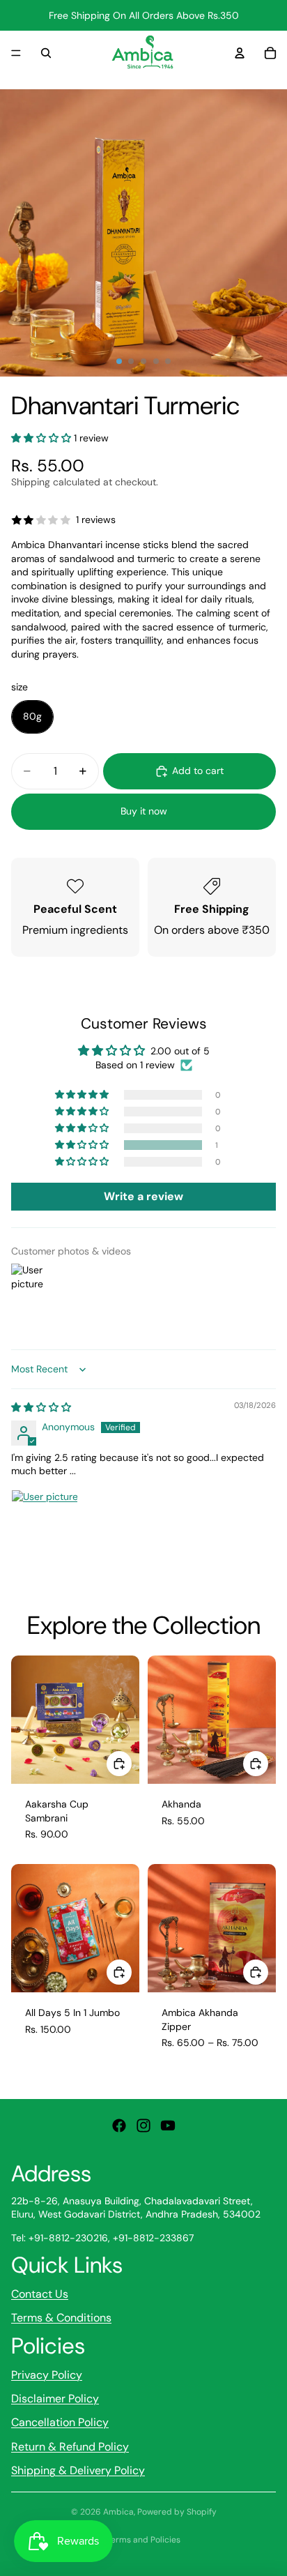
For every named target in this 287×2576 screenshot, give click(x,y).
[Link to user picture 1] (45, 1523)
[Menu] (16, 53)
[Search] (46, 53)
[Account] (240, 53)
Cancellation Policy (60, 2422)
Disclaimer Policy (55, 2399)
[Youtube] (168, 2126)
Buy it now (144, 811)
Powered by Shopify (177, 2512)
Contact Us (40, 2294)
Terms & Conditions (61, 2318)
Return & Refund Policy (70, 2447)
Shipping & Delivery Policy (78, 2470)
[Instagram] (143, 2126)
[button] (42, 438)
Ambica (118, 2512)
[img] (41, 1407)
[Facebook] (119, 2126)
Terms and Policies (143, 2540)
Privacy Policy (47, 2375)
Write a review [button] (143, 1196)
